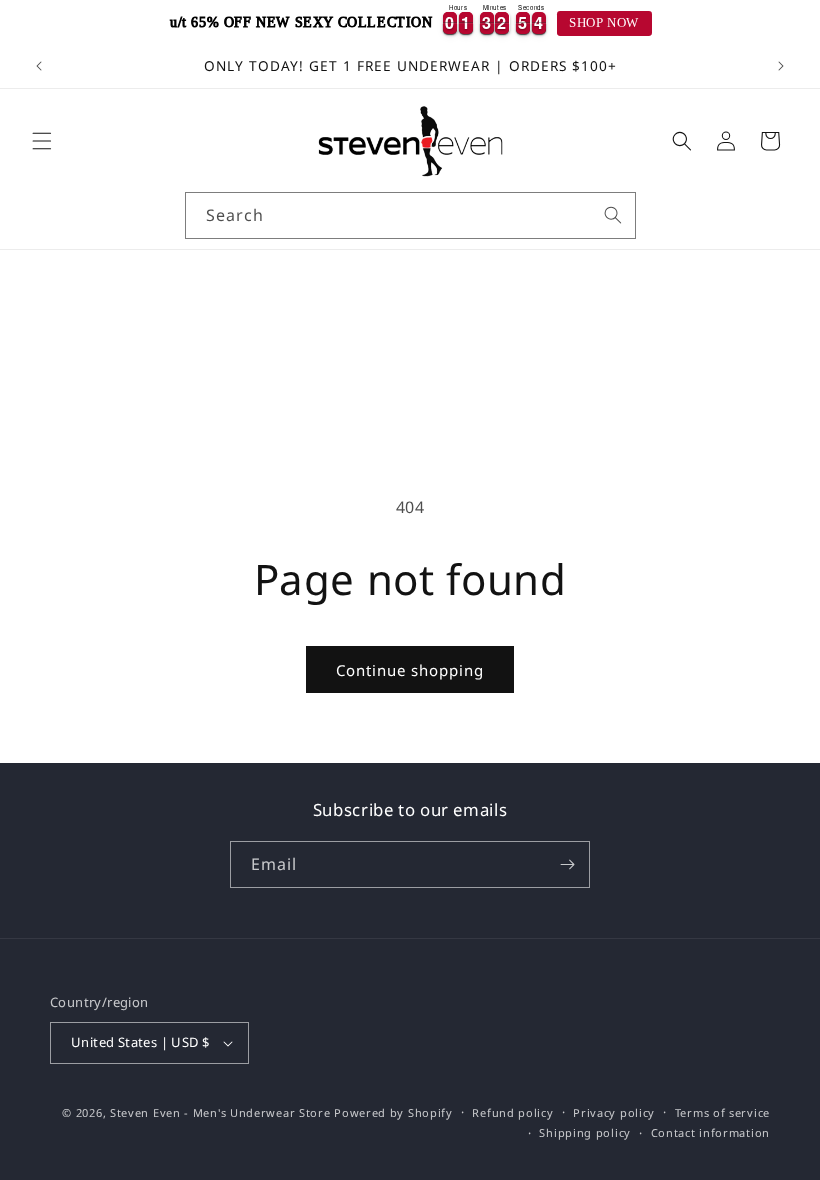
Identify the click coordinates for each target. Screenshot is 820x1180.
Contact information (710, 1132)
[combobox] (410, 215)
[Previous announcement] (39, 66)
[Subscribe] (567, 864)
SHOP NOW (604, 23)
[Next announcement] (781, 66)
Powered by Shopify (393, 1112)
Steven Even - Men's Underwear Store (220, 1112)
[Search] (613, 215)
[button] (42, 141)
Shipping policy (585, 1132)
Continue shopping (410, 670)
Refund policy (512, 1112)
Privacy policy (614, 1112)
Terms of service (722, 1112)
